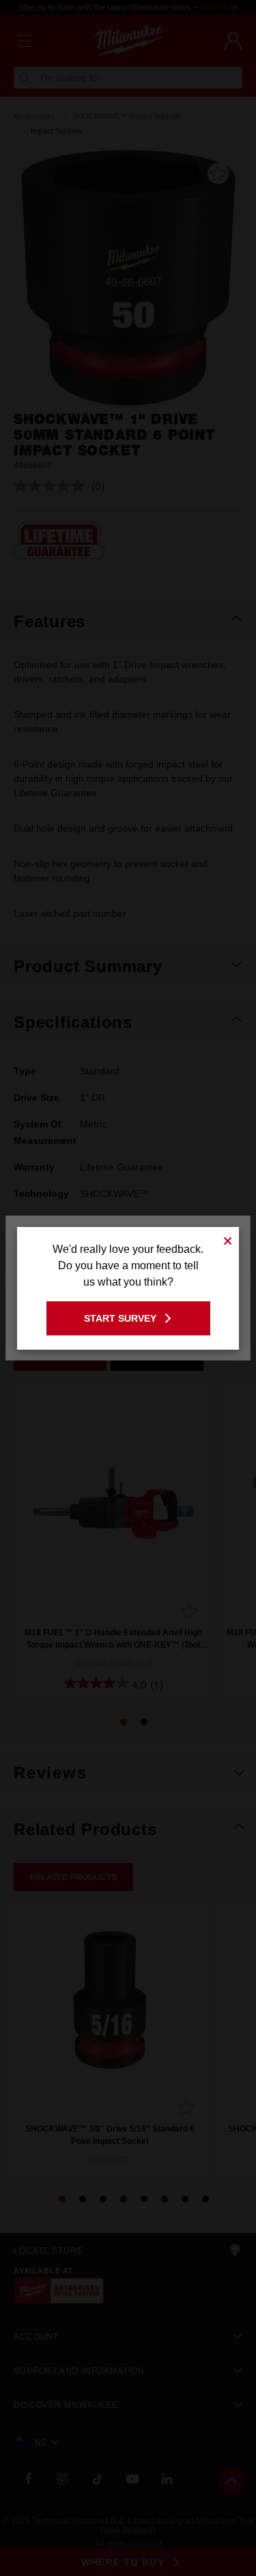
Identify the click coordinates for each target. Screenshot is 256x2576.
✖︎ (228, 1239)
